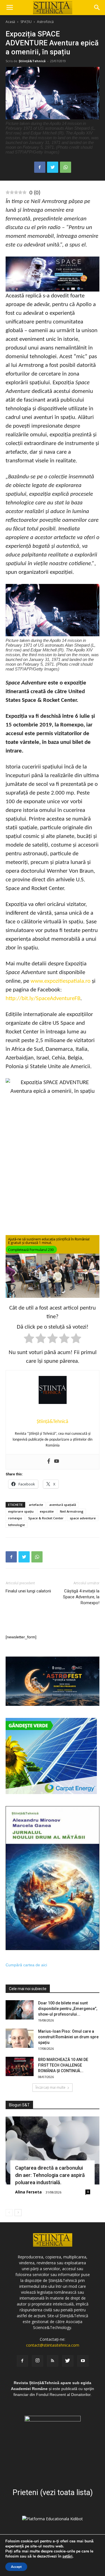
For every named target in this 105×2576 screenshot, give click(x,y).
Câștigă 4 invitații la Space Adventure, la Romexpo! (81, 1597)
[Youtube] (57, 1462)
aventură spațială (63, 1505)
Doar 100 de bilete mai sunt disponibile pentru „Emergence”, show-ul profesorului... (68, 2009)
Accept (16, 2567)
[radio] (29, 1339)
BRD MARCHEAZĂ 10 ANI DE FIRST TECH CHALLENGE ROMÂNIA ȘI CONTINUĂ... (63, 2065)
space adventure (83, 1518)
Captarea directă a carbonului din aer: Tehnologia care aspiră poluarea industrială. (50, 2175)
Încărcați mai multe (51, 2087)
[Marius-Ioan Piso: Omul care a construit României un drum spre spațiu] (20, 2038)
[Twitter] (68, 2361)
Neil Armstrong (72, 1511)
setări (67, 2556)
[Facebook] (49, 1462)
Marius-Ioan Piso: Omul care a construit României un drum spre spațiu (68, 2037)
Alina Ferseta (28, 2192)
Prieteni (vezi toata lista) (53, 2493)
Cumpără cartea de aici (26, 1965)
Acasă (10, 22)
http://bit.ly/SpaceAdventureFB (43, 999)
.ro (87, 981)
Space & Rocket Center (46, 1518)
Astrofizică (45, 22)
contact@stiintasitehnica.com (53, 2345)
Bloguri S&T (19, 2105)
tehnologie (17, 1525)
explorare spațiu (21, 1511)
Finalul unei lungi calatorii (28, 1591)
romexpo (15, 1518)
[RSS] (53, 2361)
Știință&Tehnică (32, 61)
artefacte (36, 1505)
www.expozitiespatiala (57, 981)
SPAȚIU (26, 22)
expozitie (47, 1511)
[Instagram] (38, 2361)
